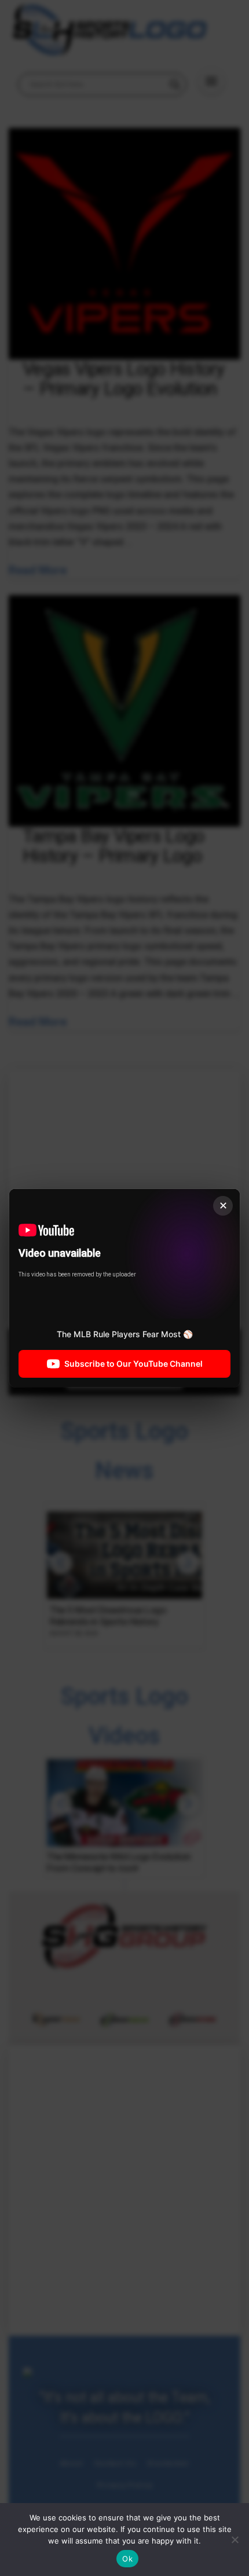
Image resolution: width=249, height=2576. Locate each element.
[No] (235, 2540)
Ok (127, 2559)
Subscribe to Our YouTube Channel (133, 1364)
